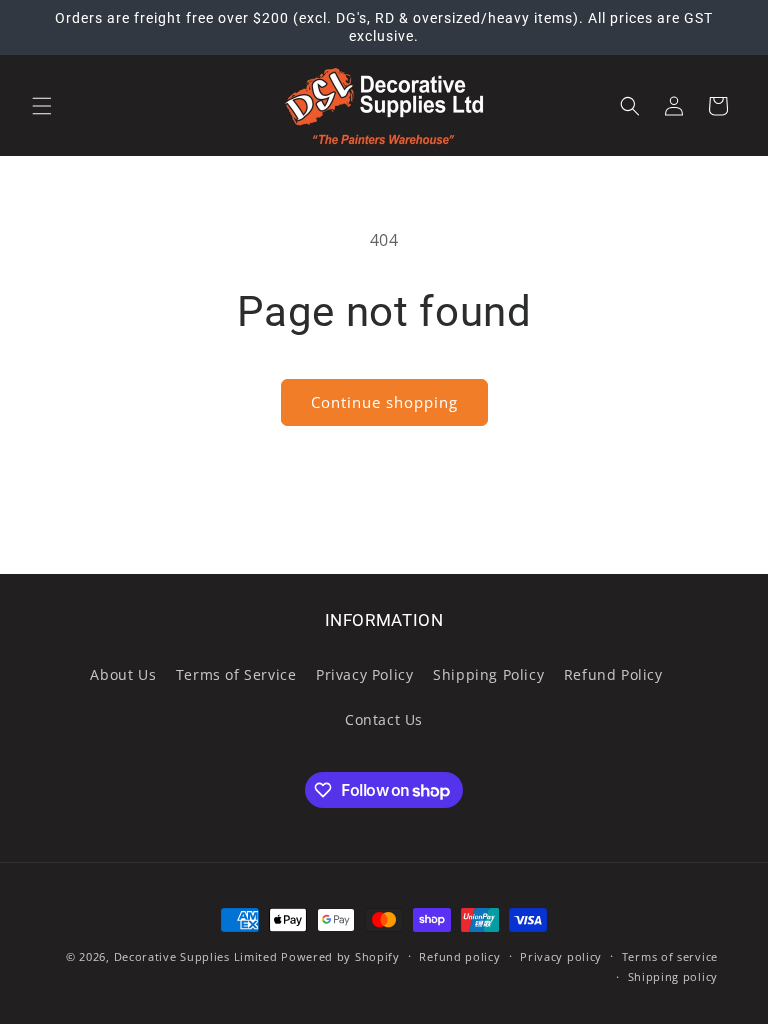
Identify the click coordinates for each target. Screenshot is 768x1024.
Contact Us (384, 719)
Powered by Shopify (340, 956)
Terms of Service (236, 674)
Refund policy (459, 956)
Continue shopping (384, 402)
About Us (123, 674)
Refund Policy (613, 674)
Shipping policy (673, 976)
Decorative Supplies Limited (196, 956)
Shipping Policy (488, 674)
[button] (42, 106)
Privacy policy (561, 956)
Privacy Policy (364, 674)
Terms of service (670, 956)
